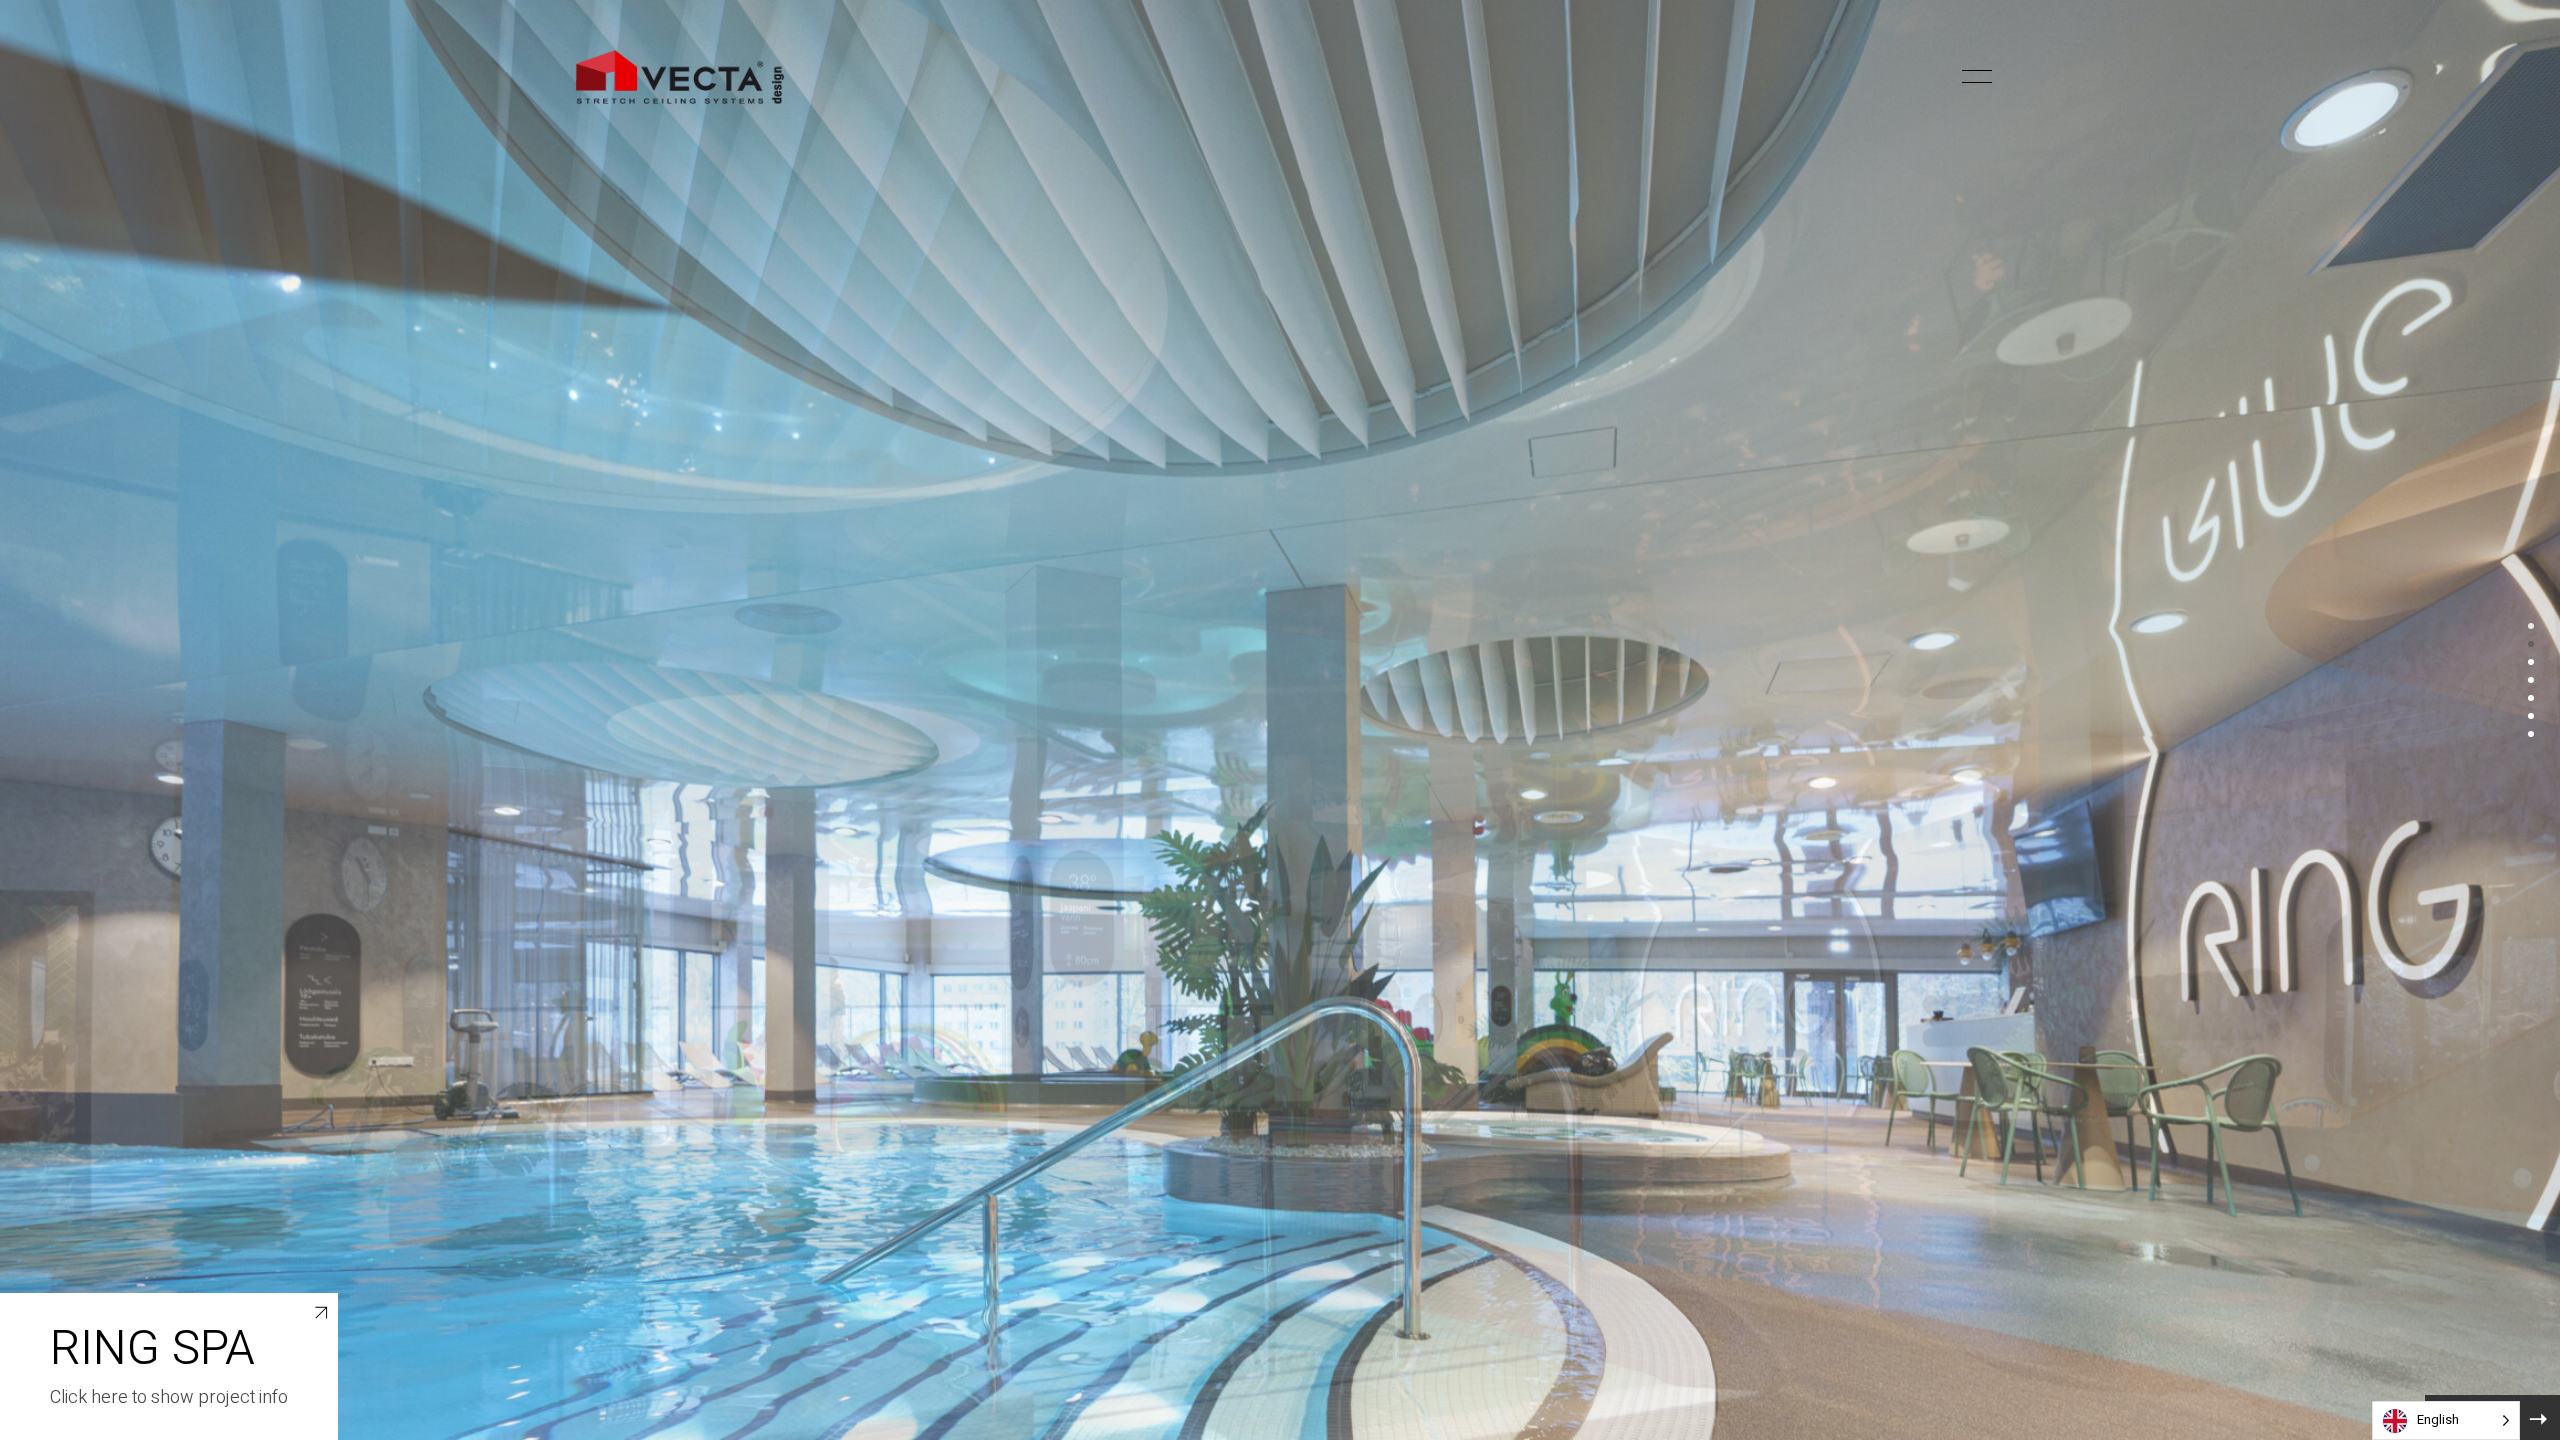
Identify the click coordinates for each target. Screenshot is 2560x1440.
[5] (2531, 698)
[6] (2531, 716)
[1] (2531, 626)
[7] (2531, 734)
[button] (1942, 77)
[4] (2531, 680)
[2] (2531, 644)
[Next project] (2537, 1417)
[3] (2531, 662)
